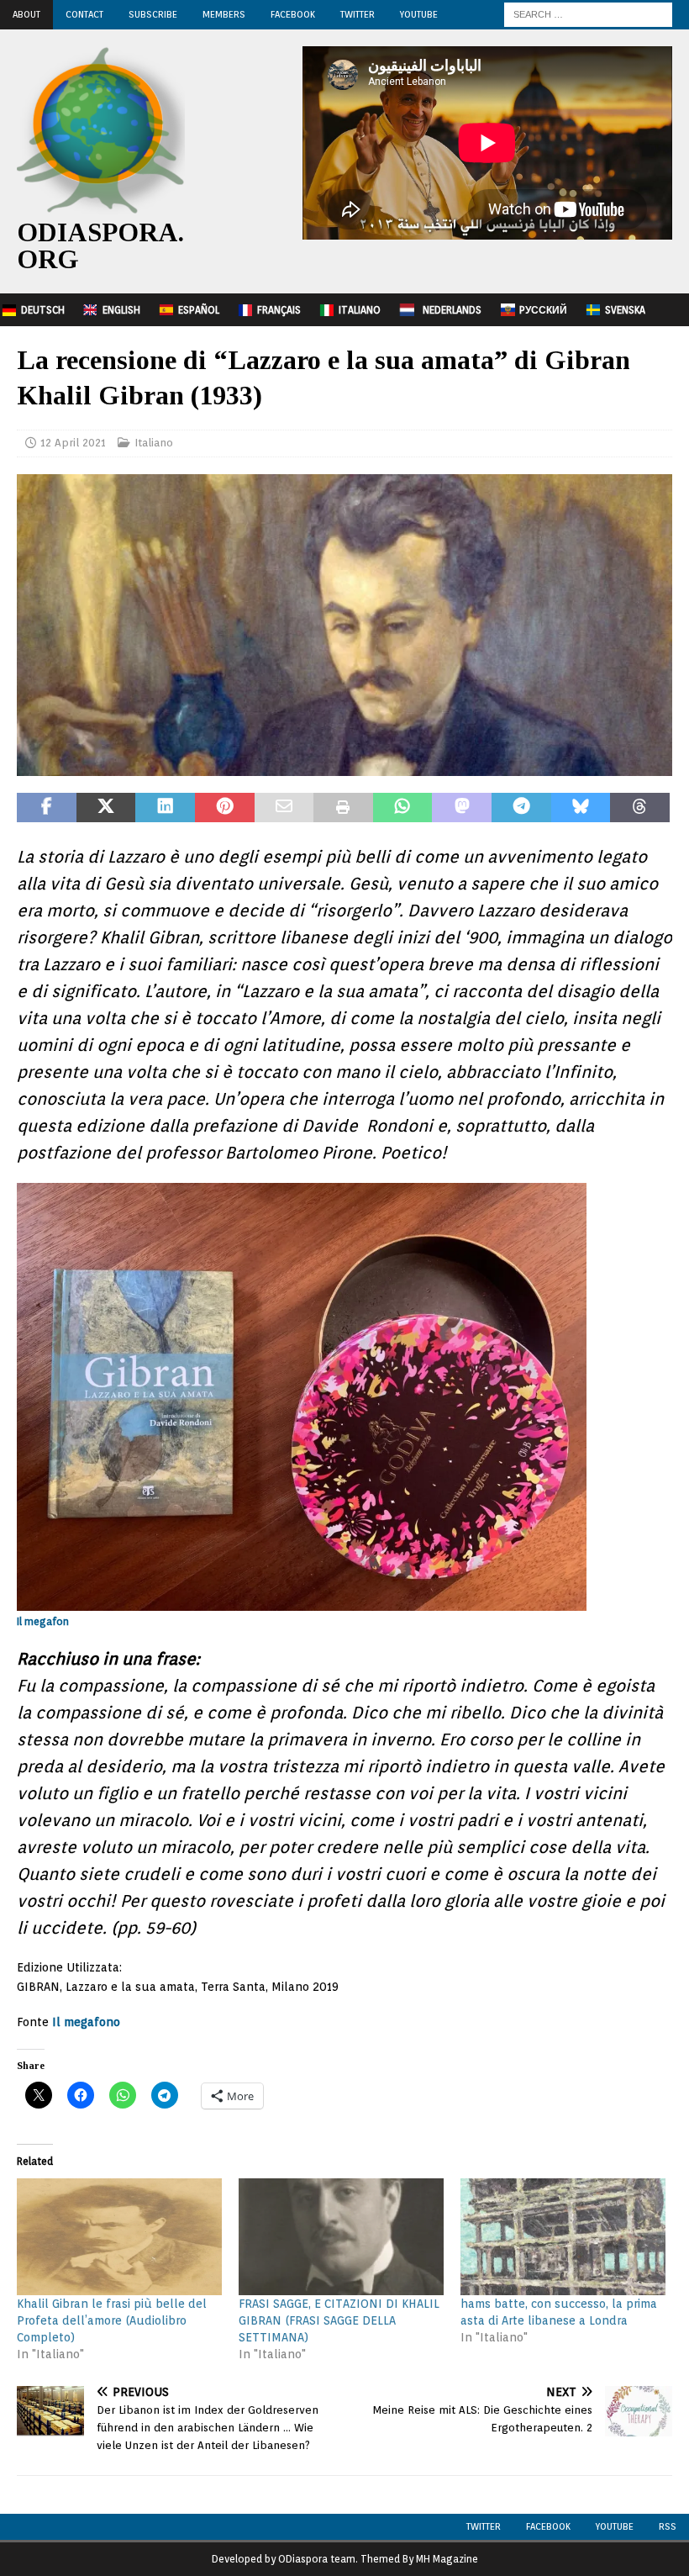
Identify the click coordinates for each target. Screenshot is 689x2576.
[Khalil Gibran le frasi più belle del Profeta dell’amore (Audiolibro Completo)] (119, 2237)
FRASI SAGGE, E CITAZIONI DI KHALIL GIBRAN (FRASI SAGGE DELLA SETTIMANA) (339, 2320)
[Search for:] (588, 13)
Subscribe (153, 14)
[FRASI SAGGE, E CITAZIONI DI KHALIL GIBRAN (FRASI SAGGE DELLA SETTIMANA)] (341, 2237)
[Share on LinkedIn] (165, 808)
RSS (668, 2526)
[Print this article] (343, 808)
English (121, 310)
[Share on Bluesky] (581, 808)
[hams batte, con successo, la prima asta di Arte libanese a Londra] (563, 2237)
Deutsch (43, 310)
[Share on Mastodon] (462, 808)
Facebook (293, 14)
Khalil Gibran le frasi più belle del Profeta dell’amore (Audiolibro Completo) (112, 2320)
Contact (84, 14)
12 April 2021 (73, 443)
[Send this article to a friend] (284, 808)
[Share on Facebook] (47, 808)
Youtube (615, 2526)
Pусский (543, 310)
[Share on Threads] (640, 808)
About (26, 14)
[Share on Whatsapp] (403, 808)
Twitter (358, 14)
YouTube (419, 14)
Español (199, 310)
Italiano (360, 310)
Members (224, 14)
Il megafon (43, 1621)
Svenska (625, 310)
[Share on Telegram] (521, 808)
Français (279, 310)
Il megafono (86, 2022)
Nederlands (452, 310)
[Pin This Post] (225, 808)
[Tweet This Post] (106, 808)
